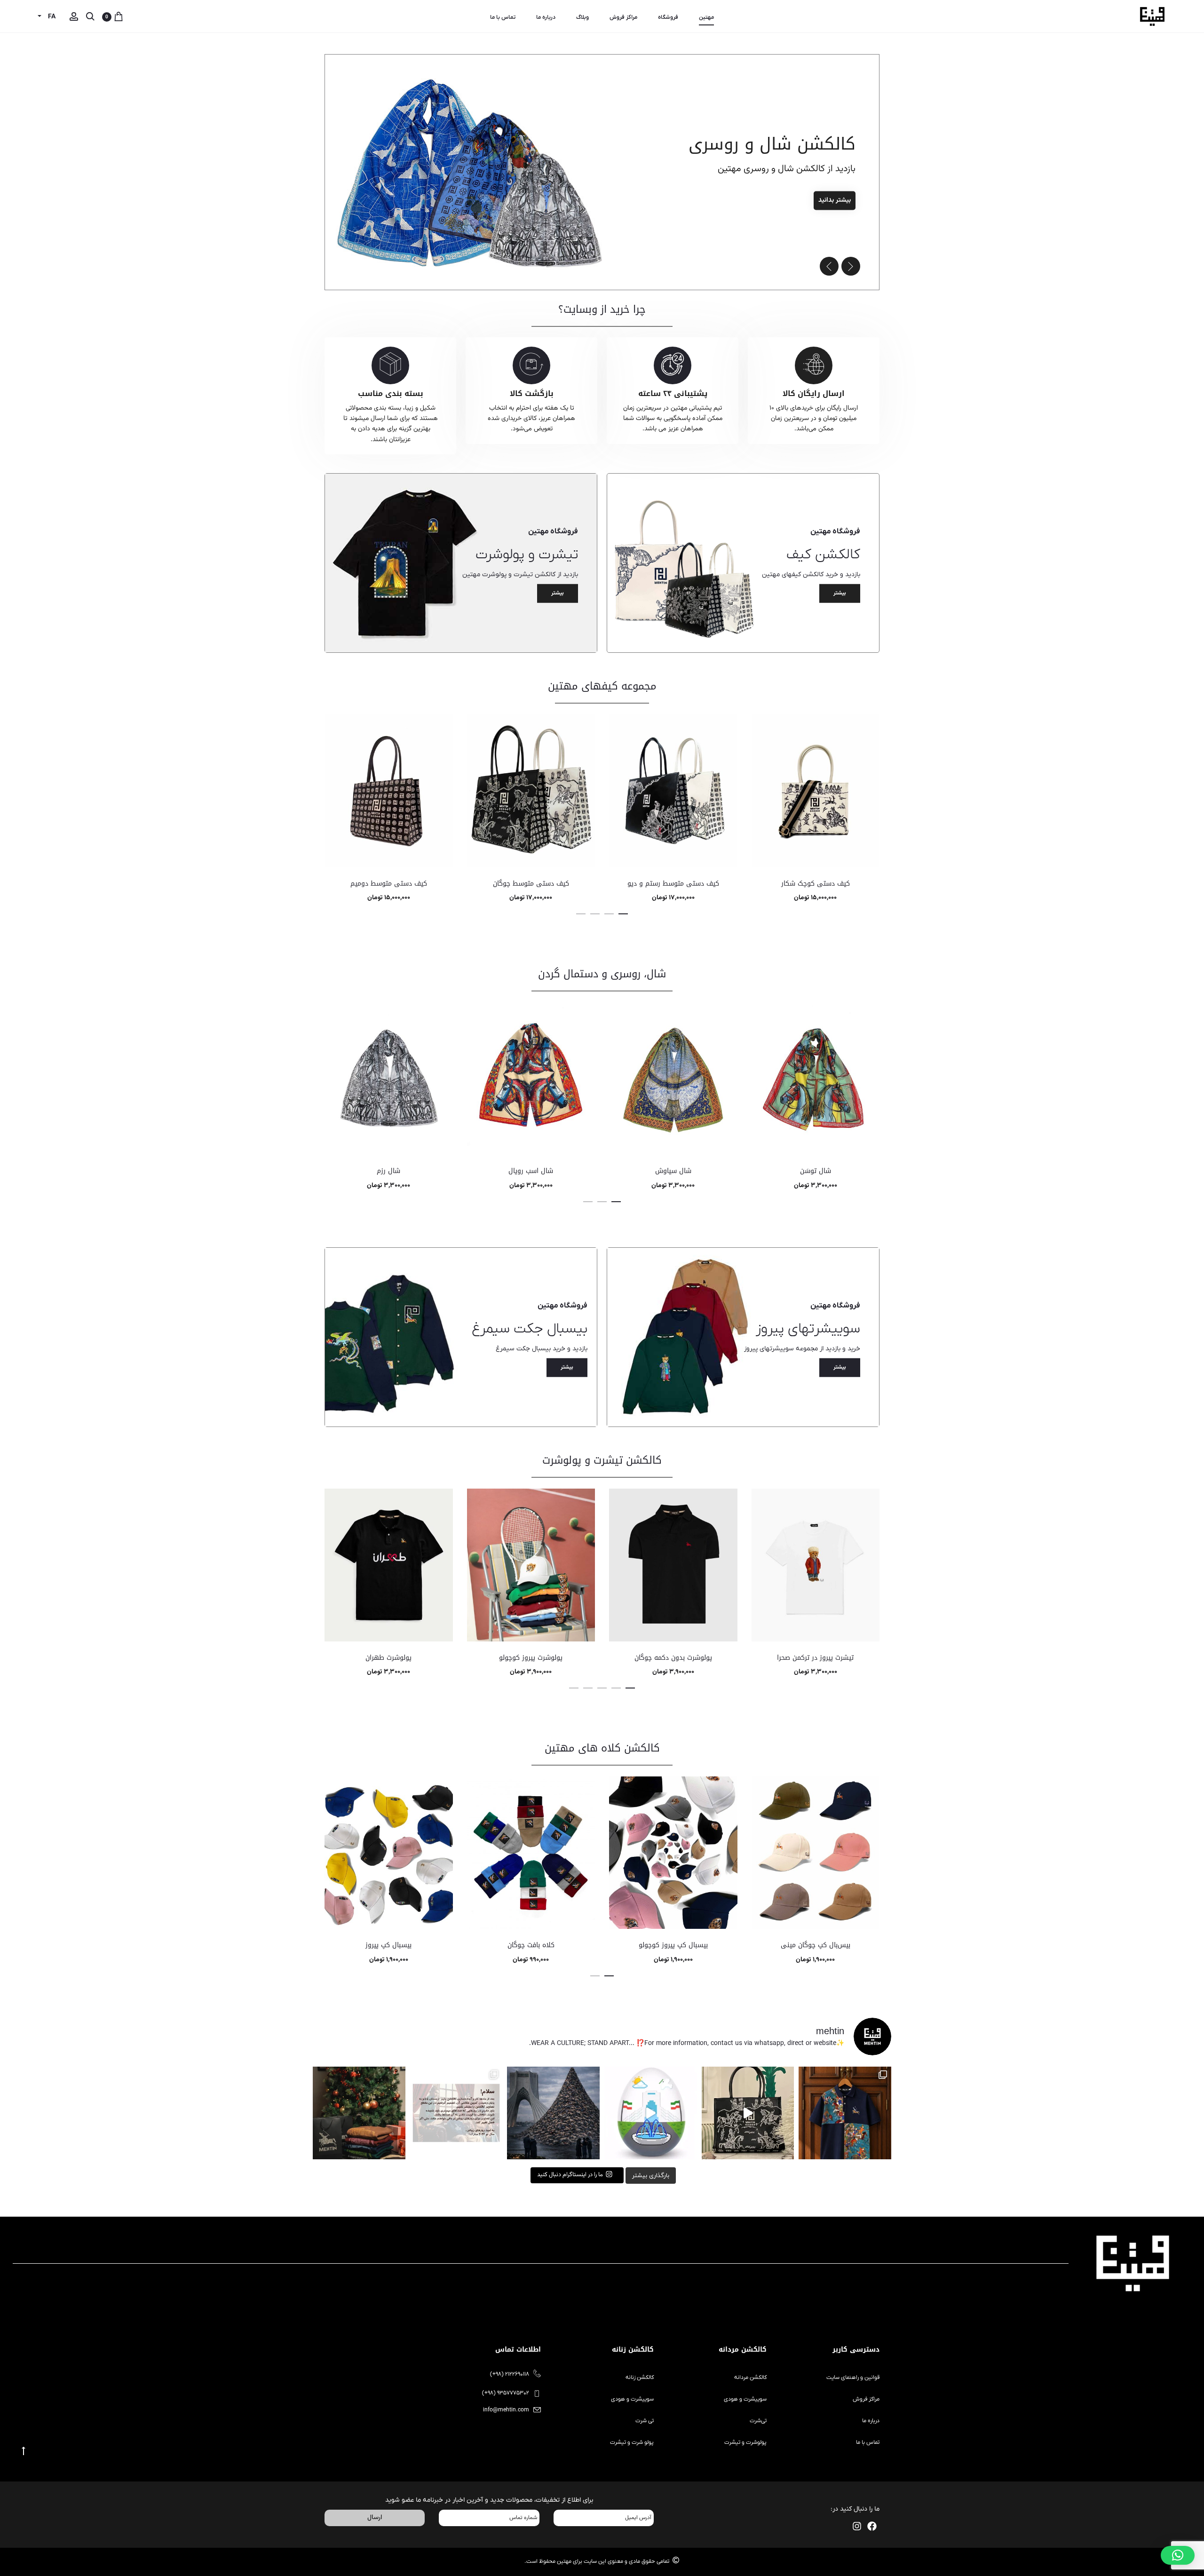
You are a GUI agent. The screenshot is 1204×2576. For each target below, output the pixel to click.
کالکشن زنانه (640, 2378)
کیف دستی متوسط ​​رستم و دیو (816, 884)
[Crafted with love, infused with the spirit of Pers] (748, 2113)
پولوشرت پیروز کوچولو (673, 1658)
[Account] (74, 17)
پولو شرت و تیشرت (632, 2442)
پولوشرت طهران (531, 1658)
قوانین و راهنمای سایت (853, 2378)
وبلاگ (582, 17)
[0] (119, 17)
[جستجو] (90, 17)
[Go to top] (24, 2451)
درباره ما (546, 17)
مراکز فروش (623, 17)
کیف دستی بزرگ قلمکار (389, 884)
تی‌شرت (758, 2421)
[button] (829, 266)
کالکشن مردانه (750, 2378)
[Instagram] (857, 2526)
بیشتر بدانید (811, 201)
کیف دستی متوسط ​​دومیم (531, 884)
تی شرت (645, 2421)
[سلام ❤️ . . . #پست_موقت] (456, 2113)
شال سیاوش (816, 1171)
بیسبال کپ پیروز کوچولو (673, 1945)
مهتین (706, 17)
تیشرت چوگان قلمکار (389, 1658)
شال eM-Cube (389, 1171)
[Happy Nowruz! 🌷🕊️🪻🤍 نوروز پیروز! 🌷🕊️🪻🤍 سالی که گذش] (651, 2113)
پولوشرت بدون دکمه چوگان (816, 1658)
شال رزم (531, 1171)
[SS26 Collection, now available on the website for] (845, 2113)
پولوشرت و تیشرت (745, 2442)
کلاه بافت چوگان (531, 1945)
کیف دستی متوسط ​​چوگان (673, 884)
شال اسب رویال (673, 1171)
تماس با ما (503, 17)
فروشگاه (668, 17)
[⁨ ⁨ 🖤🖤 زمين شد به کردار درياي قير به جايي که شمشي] (553, 2113)
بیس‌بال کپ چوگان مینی (816, 1945)
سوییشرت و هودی (745, 2399)
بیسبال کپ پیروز (388, 1945)
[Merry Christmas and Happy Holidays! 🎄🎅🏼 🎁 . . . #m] (359, 2113)
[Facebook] (872, 2526)
